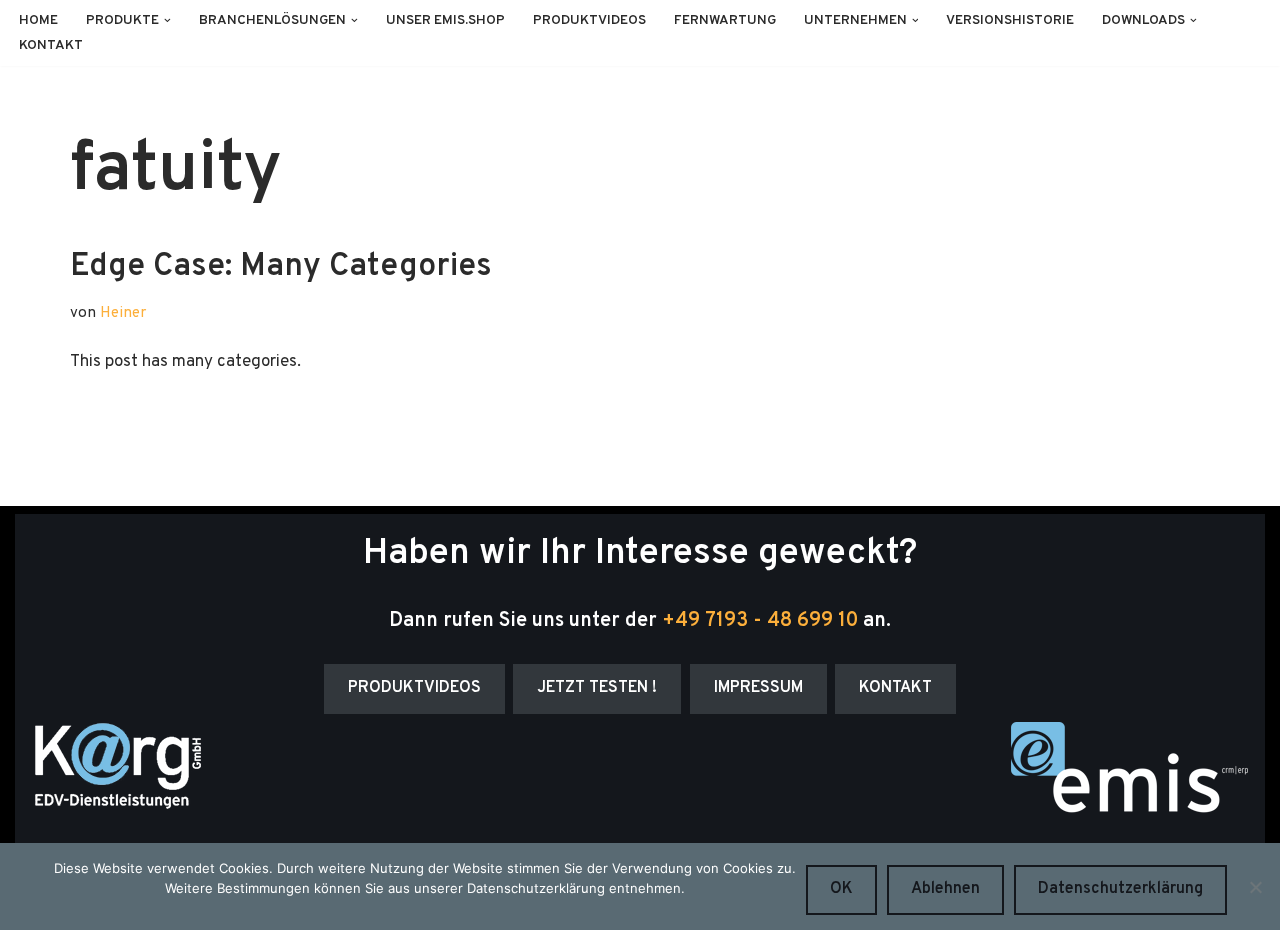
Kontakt (51, 45)
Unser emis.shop (445, 20)
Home (38, 20)
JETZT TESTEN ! (597, 688)
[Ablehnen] (1255, 887)
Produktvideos (589, 20)
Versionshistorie (1010, 20)
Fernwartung (725, 20)
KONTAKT (895, 688)
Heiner (123, 313)
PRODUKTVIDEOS (414, 688)
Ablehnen (945, 889)
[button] (167, 20)
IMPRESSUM (758, 688)
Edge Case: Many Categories (281, 267)
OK (841, 889)
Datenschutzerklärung (1120, 889)
